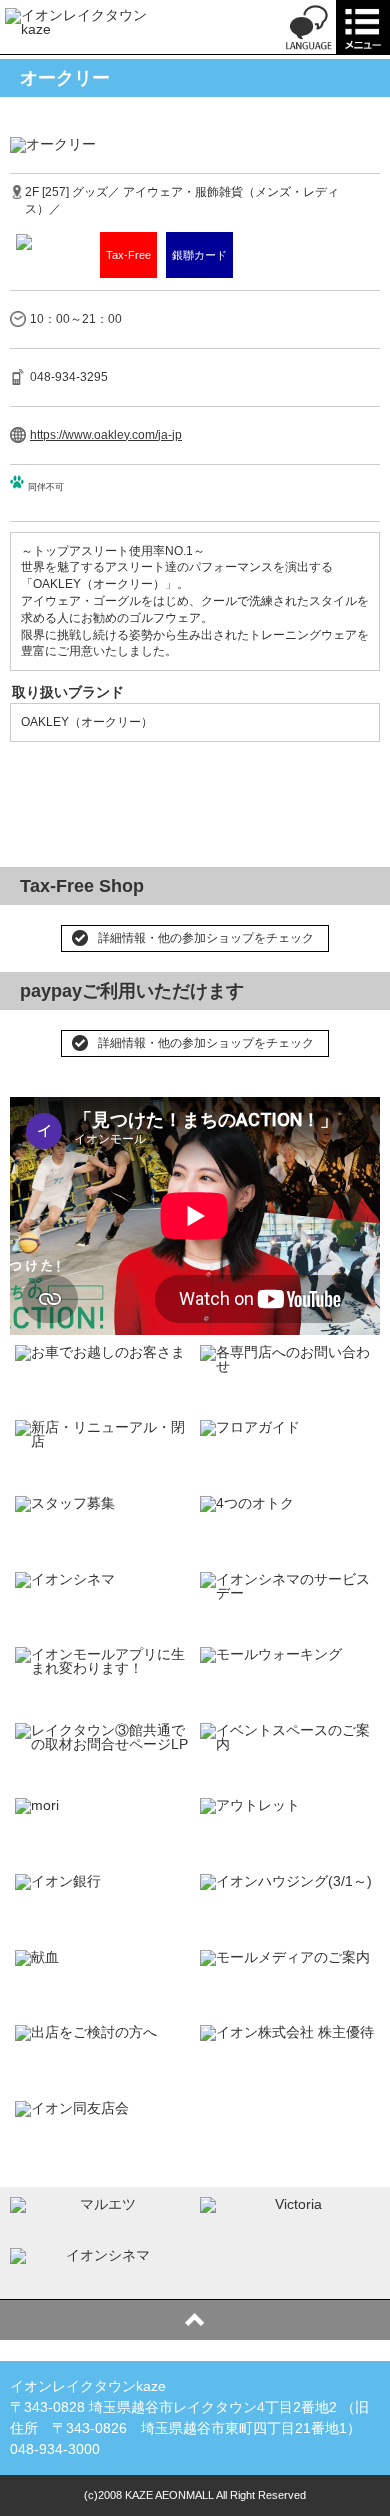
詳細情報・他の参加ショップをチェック (206, 938)
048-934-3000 (55, 2449)
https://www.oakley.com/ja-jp (106, 435)
